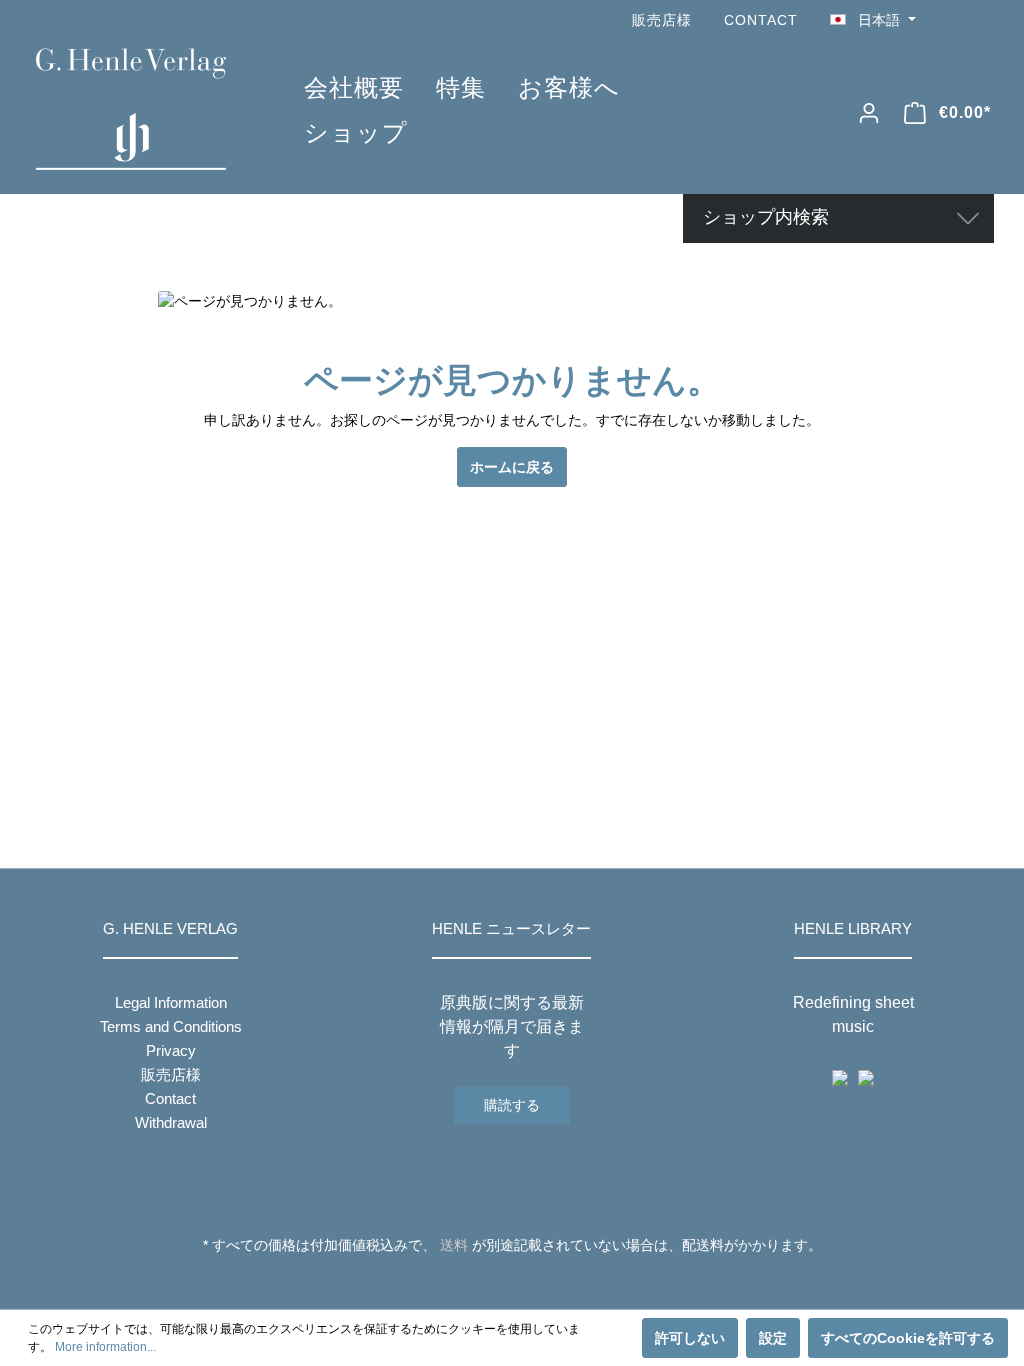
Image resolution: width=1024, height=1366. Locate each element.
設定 (773, 1338)
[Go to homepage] (140, 109)
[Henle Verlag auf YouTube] (954, 20)
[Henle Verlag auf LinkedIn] (527, 1282)
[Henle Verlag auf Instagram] (982, 20)
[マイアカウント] (869, 113)
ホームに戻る (512, 467)
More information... (105, 1347)
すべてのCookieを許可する (908, 1338)
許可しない (690, 1338)
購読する (512, 1105)
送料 (454, 1245)
